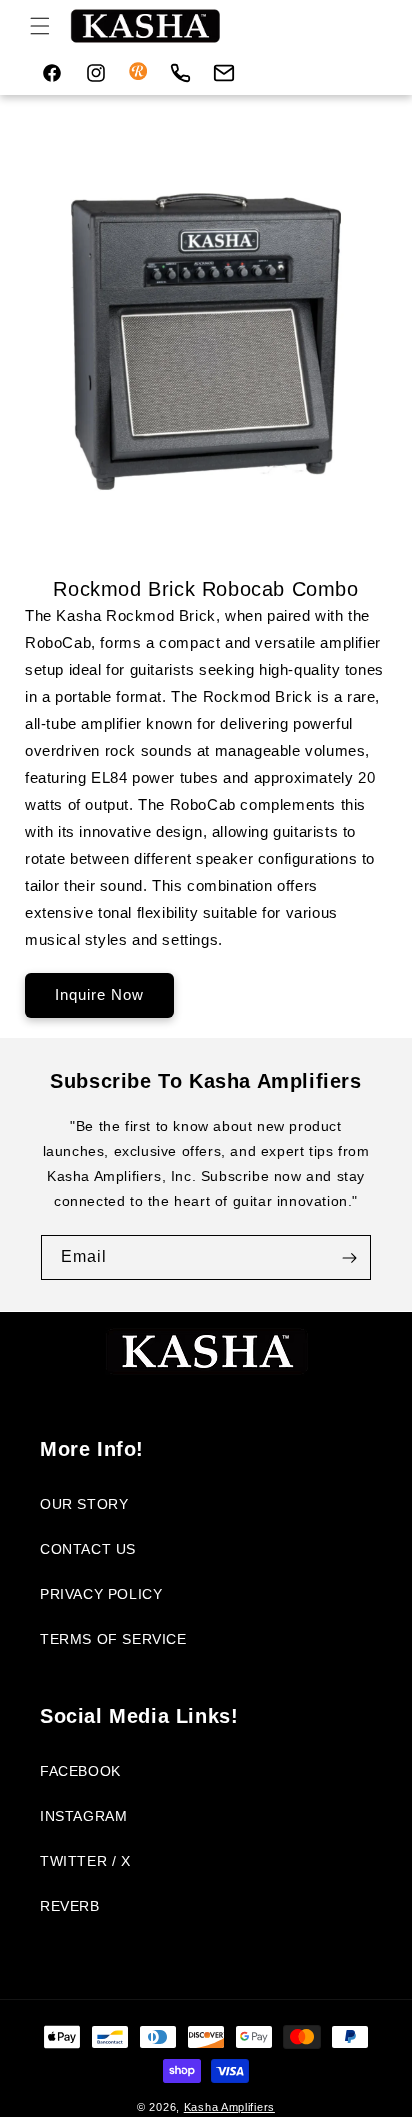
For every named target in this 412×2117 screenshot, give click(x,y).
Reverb (70, 1906)
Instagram (83, 1816)
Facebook (80, 1771)
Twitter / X (85, 1861)
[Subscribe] (349, 1257)
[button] (40, 26)
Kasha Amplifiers (229, 2107)
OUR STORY (84, 1504)
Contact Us (88, 1549)
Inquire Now (99, 994)
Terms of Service (113, 1639)
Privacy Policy (101, 1594)
